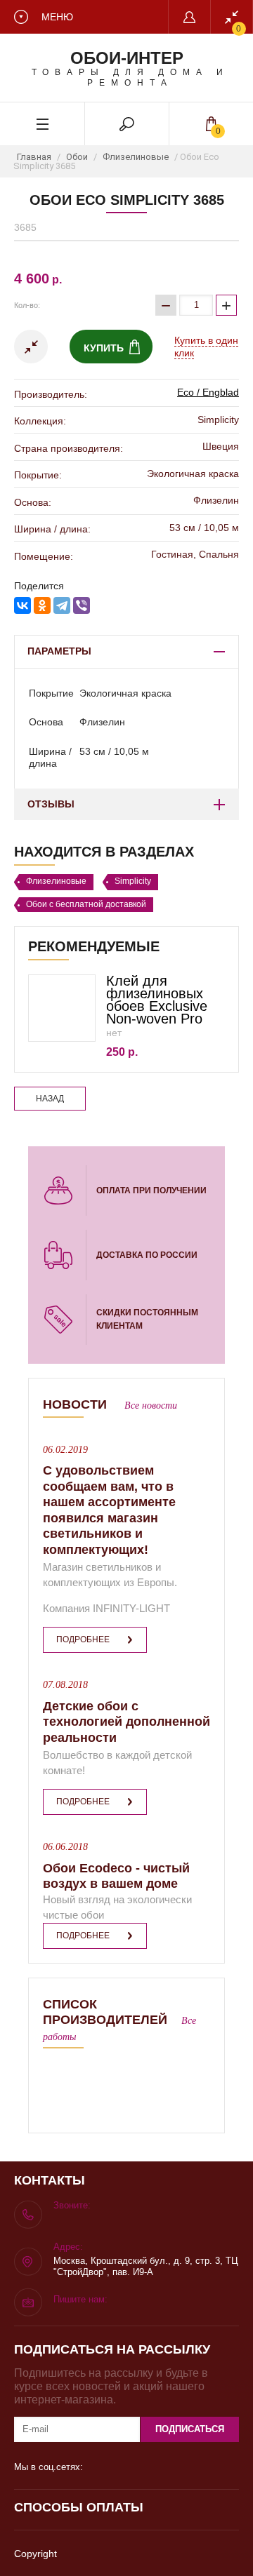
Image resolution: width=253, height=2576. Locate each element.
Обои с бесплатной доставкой (86, 904)
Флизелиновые (136, 157)
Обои (77, 157)
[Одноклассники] (42, 605)
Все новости (151, 1406)
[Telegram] (62, 605)
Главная (34, 157)
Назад (50, 1099)
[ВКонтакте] (22, 605)
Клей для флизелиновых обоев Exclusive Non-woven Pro (157, 1000)
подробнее (83, 1639)
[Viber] (82, 605)
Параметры (59, 651)
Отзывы (51, 804)
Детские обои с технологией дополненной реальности (126, 1722)
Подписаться (190, 2429)
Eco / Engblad (208, 392)
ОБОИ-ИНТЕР (127, 58)
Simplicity (133, 881)
